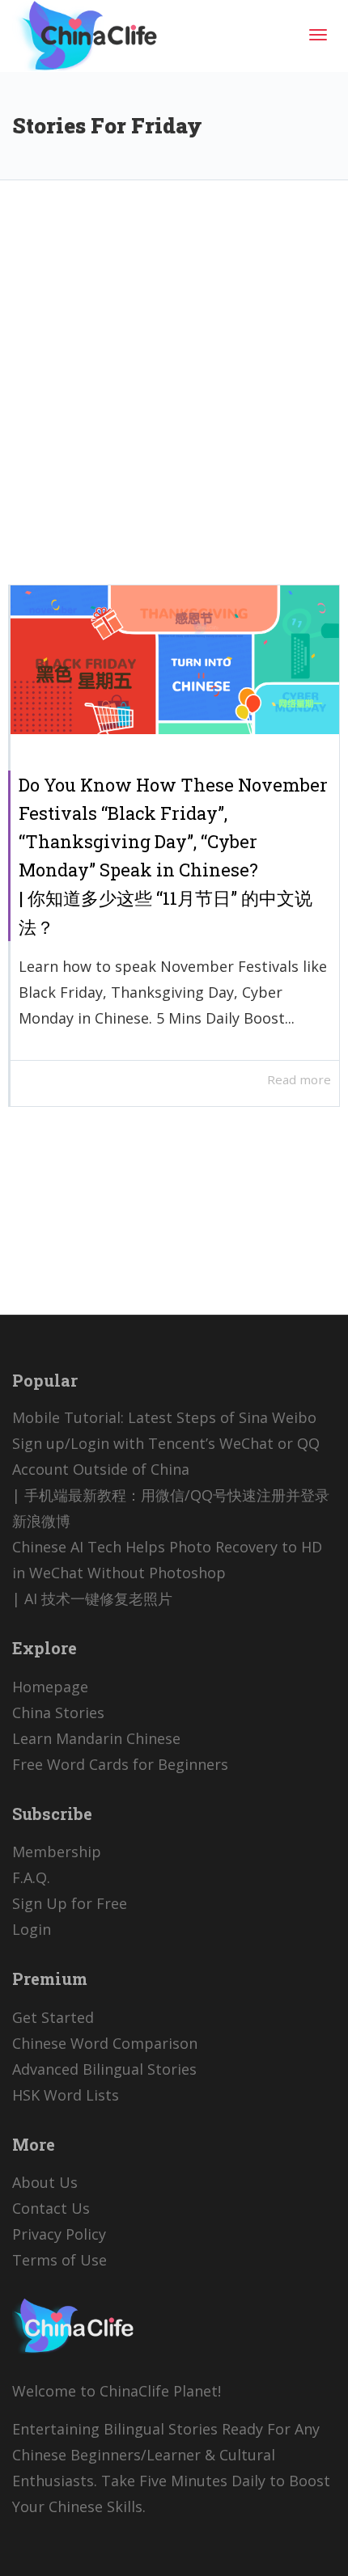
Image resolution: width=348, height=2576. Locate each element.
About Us (45, 2182)
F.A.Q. (31, 1877)
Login (32, 1929)
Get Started (53, 2017)
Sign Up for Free (70, 1903)
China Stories (58, 1712)
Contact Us (51, 2208)
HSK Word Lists (66, 2095)
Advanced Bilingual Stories (104, 2069)
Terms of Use (59, 2260)
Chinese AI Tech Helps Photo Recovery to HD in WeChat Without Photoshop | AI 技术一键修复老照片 (167, 1573)
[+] (175, 660)
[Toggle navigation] (318, 35)
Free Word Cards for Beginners (120, 1764)
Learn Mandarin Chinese (96, 1738)
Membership (57, 1852)
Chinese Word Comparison (105, 2043)
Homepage (50, 1687)
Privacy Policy (59, 2234)
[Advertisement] (174, 395)
